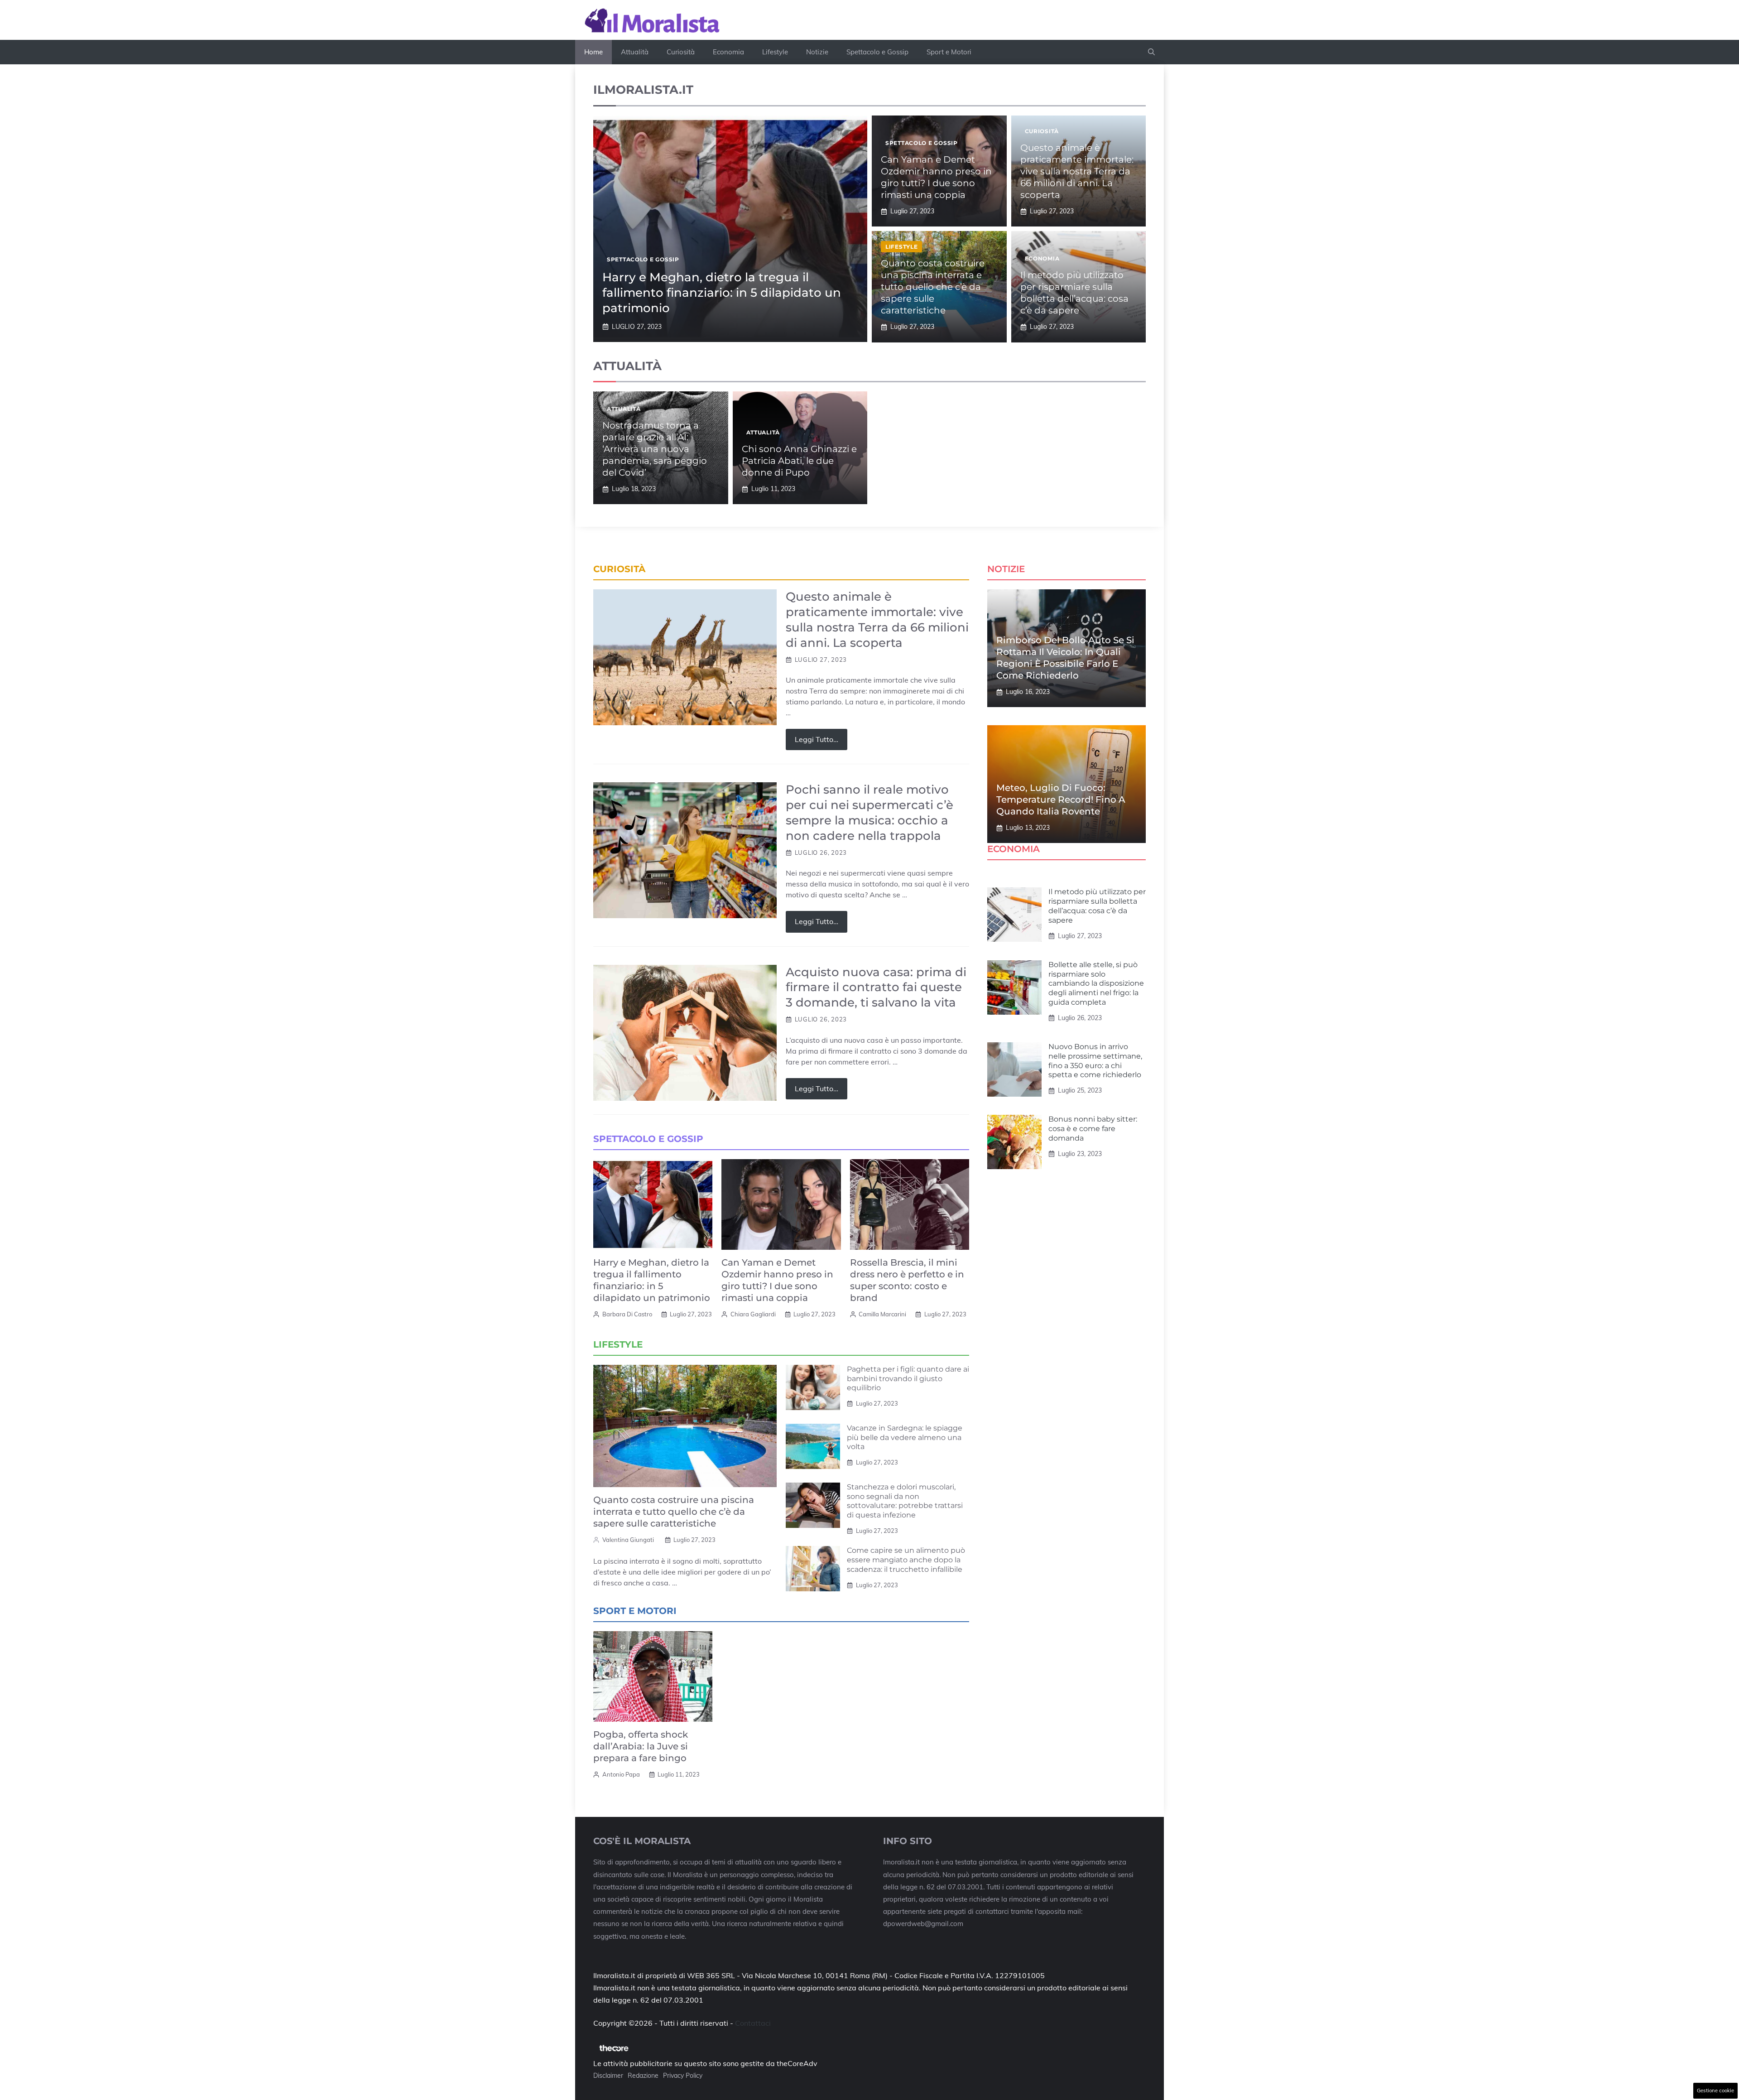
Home (593, 52)
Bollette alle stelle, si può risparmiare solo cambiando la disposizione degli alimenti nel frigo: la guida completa (1096, 983)
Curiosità (681, 52)
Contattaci (753, 2023)
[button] (1151, 52)
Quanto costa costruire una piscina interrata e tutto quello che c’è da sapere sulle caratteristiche (933, 287)
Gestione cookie (1715, 2090)
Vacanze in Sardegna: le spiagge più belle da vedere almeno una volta (905, 1438)
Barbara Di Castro (627, 1314)
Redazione (643, 2076)
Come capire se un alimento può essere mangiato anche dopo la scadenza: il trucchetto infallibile (906, 1560)
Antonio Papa (621, 1774)
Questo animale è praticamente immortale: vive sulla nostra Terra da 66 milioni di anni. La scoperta (1077, 171)
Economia (728, 52)
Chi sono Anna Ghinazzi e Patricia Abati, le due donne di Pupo (799, 461)
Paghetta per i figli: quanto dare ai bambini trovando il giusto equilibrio (908, 1379)
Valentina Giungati (628, 1540)
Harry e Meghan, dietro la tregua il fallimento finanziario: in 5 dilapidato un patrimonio (722, 293)
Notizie (817, 52)
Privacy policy (683, 2076)
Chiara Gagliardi (753, 1314)
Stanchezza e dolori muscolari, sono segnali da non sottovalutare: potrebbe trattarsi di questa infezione (905, 1501)
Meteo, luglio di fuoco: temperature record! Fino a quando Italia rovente (1061, 800)
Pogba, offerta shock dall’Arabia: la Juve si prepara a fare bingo (641, 1746)
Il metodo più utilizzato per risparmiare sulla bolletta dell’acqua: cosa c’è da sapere (1097, 906)
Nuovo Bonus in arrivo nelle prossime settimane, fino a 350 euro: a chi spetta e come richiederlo (1095, 1061)
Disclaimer (608, 2076)
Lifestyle (775, 52)
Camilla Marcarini (882, 1314)
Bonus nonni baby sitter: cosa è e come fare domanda (1093, 1129)
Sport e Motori (949, 52)
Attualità (635, 52)
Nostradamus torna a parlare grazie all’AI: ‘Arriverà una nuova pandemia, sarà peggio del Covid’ (655, 449)
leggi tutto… (817, 739)
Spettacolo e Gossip (877, 52)
